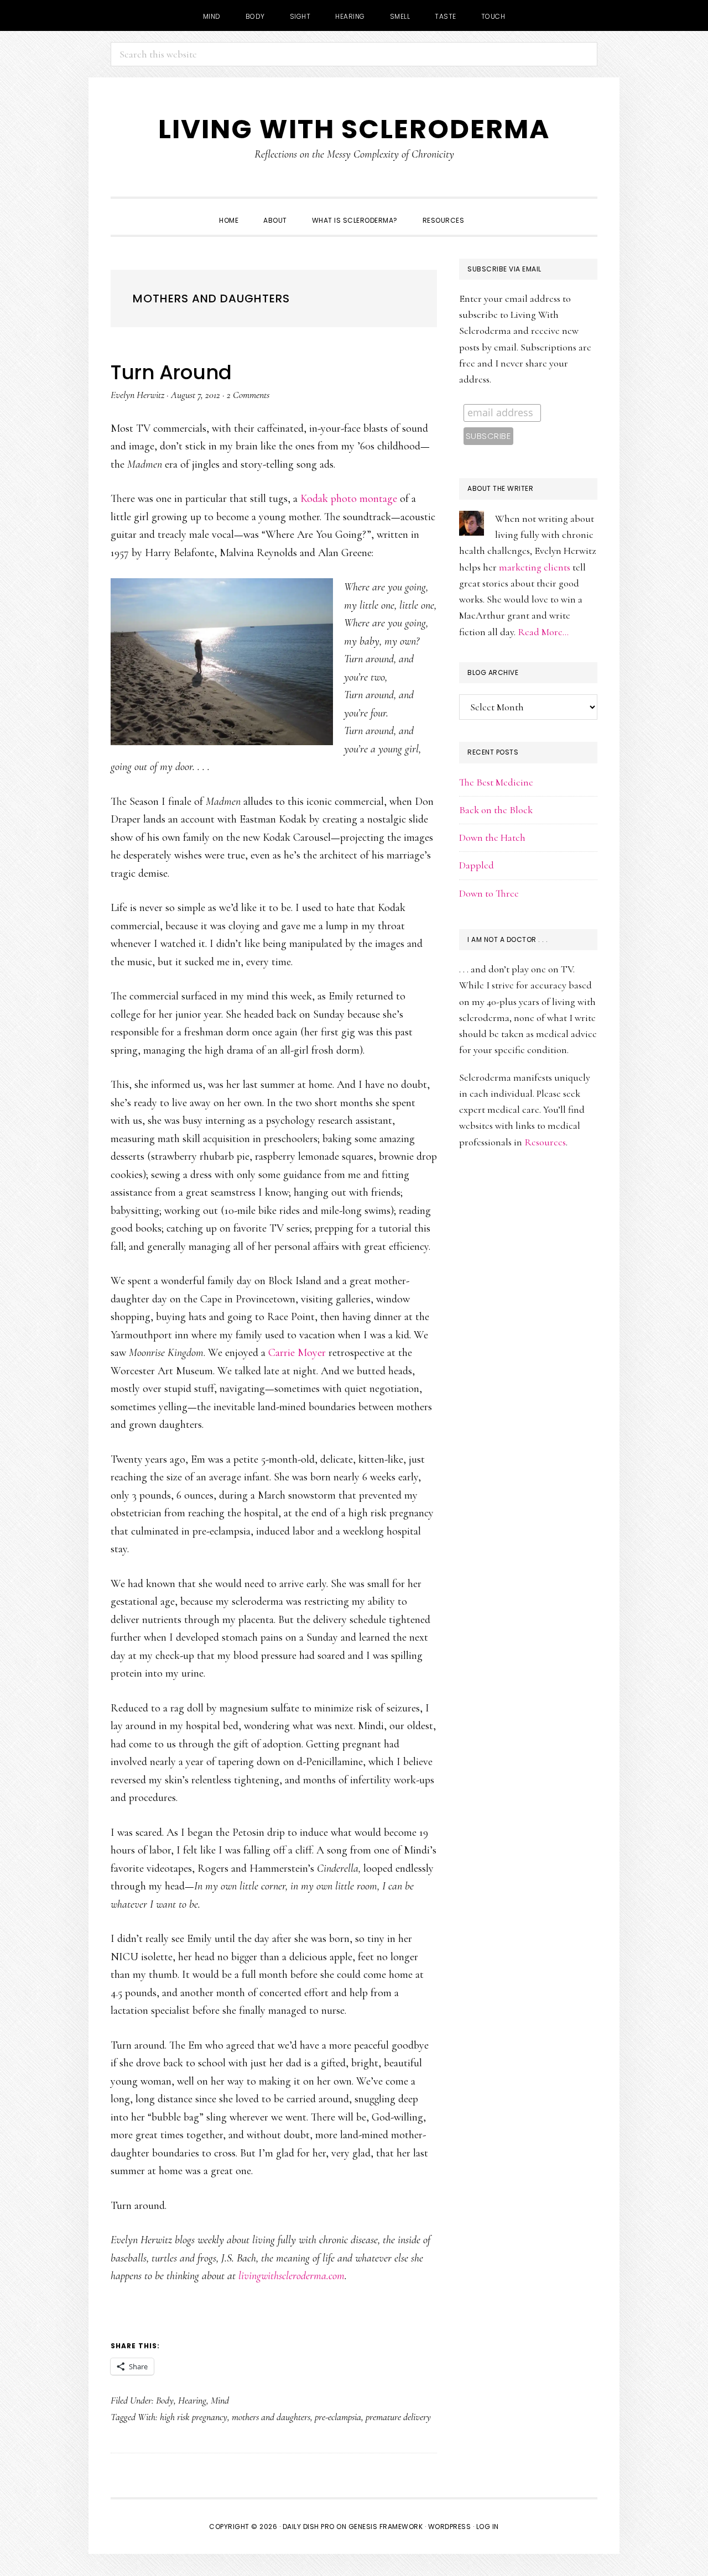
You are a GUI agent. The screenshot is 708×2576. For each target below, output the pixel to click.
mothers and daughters (271, 2417)
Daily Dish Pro (309, 2527)
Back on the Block (496, 810)
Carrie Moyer (297, 1353)
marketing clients (535, 567)
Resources (545, 1142)
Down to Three (489, 893)
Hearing (192, 2400)
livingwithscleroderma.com (291, 2276)
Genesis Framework (386, 2527)
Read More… (543, 632)
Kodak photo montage (349, 499)
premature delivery (398, 2417)
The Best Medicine (496, 782)
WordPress (450, 2527)
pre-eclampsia (338, 2417)
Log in (488, 2527)
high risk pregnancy (194, 2417)
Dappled (477, 865)
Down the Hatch (492, 837)
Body (165, 2400)
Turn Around (171, 372)
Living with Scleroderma (354, 129)
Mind (220, 2400)
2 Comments (248, 395)
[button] (489, 211)
